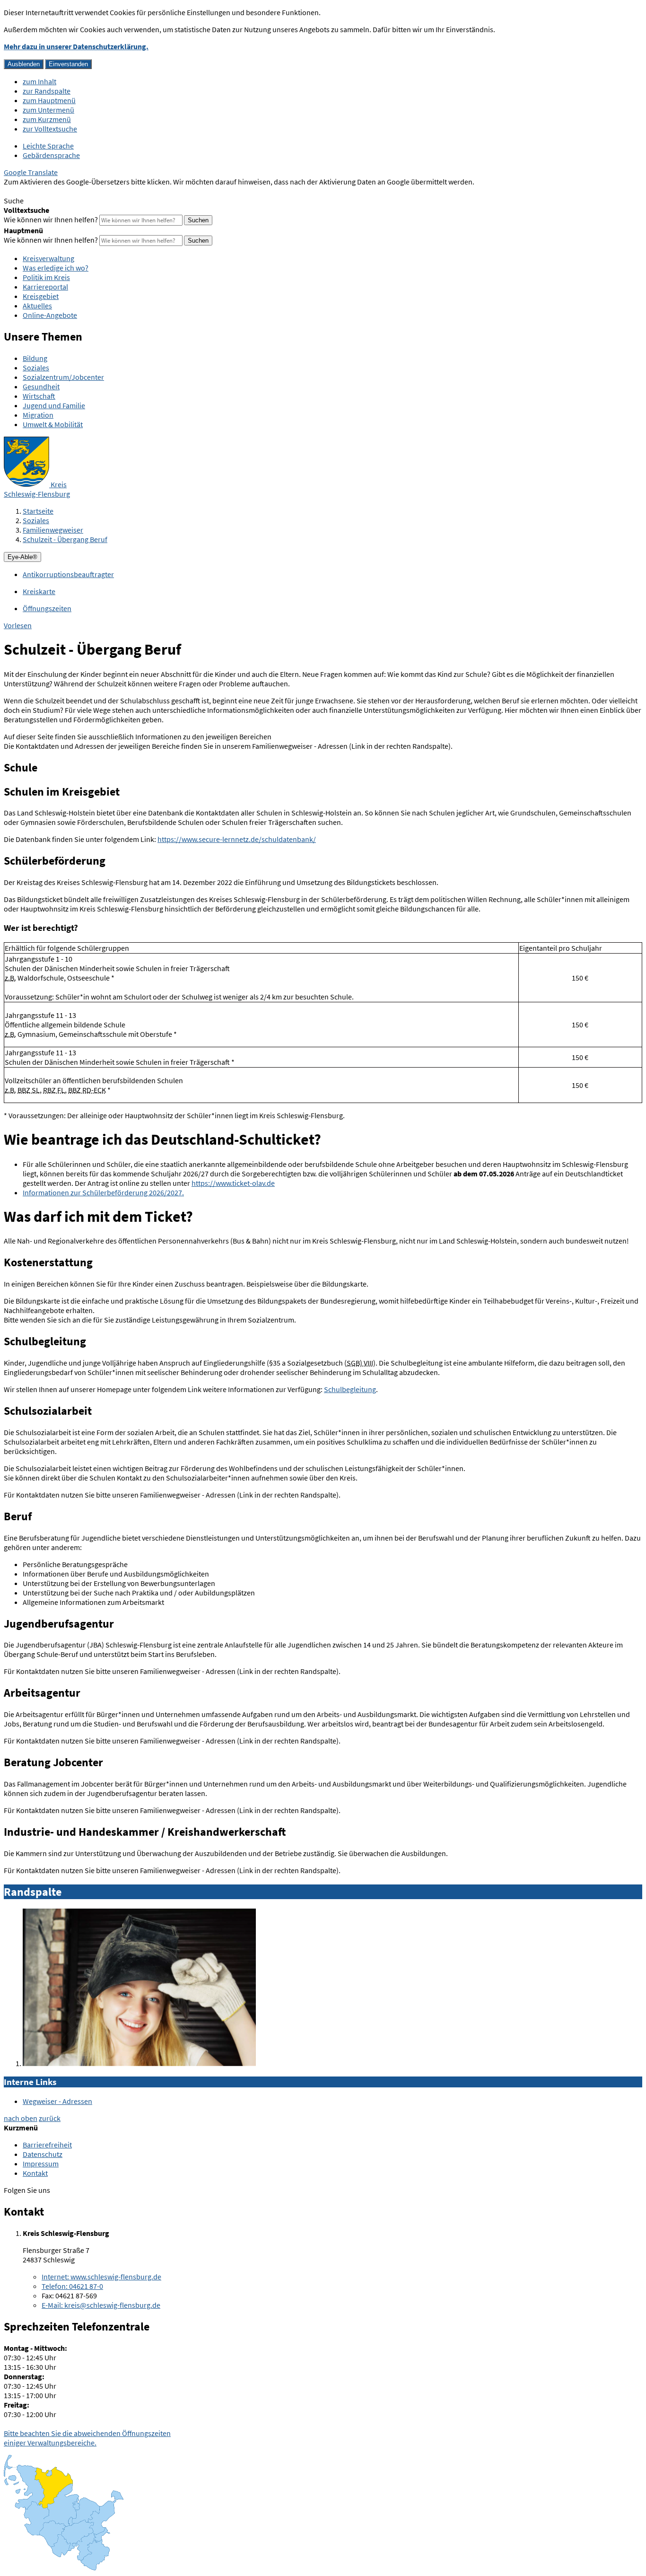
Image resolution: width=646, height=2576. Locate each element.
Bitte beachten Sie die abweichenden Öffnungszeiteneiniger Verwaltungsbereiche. (87, 2438)
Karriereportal (45, 287)
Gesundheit (41, 386)
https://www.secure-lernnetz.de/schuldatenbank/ (237, 839)
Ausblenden (24, 64)
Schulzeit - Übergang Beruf (65, 539)
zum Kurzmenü (47, 119)
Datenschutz (43, 2154)
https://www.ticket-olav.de (233, 1183)
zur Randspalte (47, 91)
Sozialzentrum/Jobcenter (63, 377)
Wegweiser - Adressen (57, 2101)
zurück (50, 2118)
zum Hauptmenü (49, 100)
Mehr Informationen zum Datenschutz (64, 191)
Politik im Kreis (46, 277)
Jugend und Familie (54, 405)
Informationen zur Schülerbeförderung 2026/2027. (103, 1192)
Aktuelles (37, 306)
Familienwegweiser (53, 530)
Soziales (36, 368)
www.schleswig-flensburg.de (101, 2277)
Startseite (38, 511)
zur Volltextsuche (50, 129)
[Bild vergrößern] (139, 2063)
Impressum (41, 2164)
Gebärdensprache (51, 155)
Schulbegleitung (350, 1389)
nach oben (21, 2118)
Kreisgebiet (41, 296)
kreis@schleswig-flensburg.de (101, 2305)
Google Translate (31, 172)
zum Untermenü (48, 110)
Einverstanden (68, 64)
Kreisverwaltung (48, 258)
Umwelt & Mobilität (53, 424)
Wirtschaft (39, 396)
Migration (38, 415)
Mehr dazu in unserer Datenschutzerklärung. (76, 46)
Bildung (35, 358)
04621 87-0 (72, 2286)
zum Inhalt (39, 81)
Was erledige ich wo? (56, 268)
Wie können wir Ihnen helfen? (51, 219)
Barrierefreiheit (47, 2145)
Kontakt (35, 2173)
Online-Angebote (50, 315)
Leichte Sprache (48, 146)
